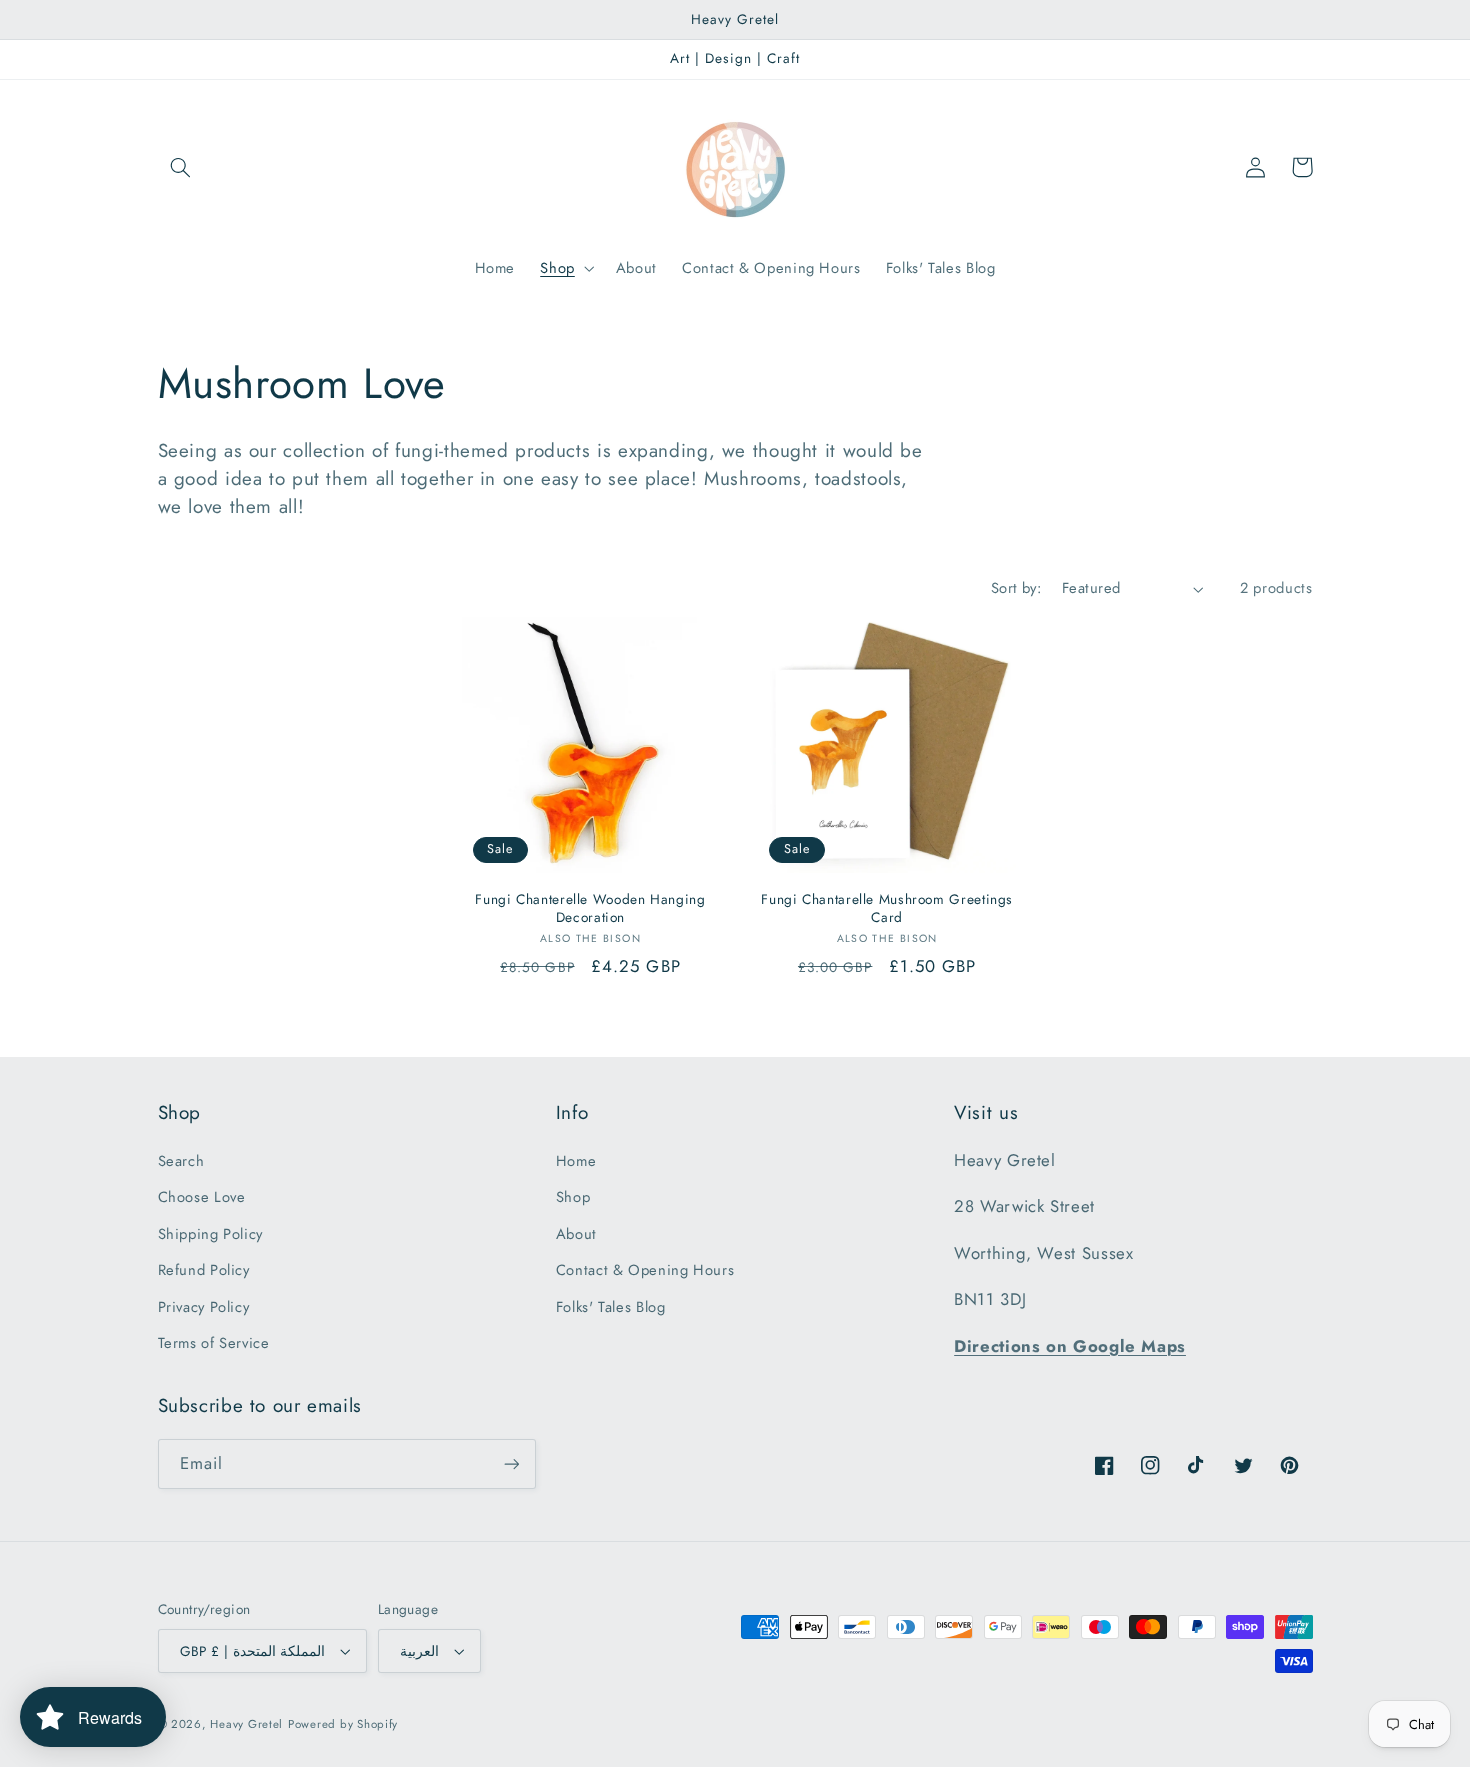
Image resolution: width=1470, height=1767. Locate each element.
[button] (181, 167)
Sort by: (1016, 588)
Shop (573, 1197)
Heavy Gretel (246, 1724)
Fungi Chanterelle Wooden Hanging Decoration (590, 909)
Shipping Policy (210, 1234)
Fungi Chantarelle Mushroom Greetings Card (887, 909)
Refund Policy (204, 1270)
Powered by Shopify (343, 1724)
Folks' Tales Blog (611, 1307)
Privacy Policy (204, 1307)
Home (576, 1161)
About (576, 1234)
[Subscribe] (511, 1463)
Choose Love (202, 1197)
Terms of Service (214, 1343)
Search (181, 1161)
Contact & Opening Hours (645, 1270)
